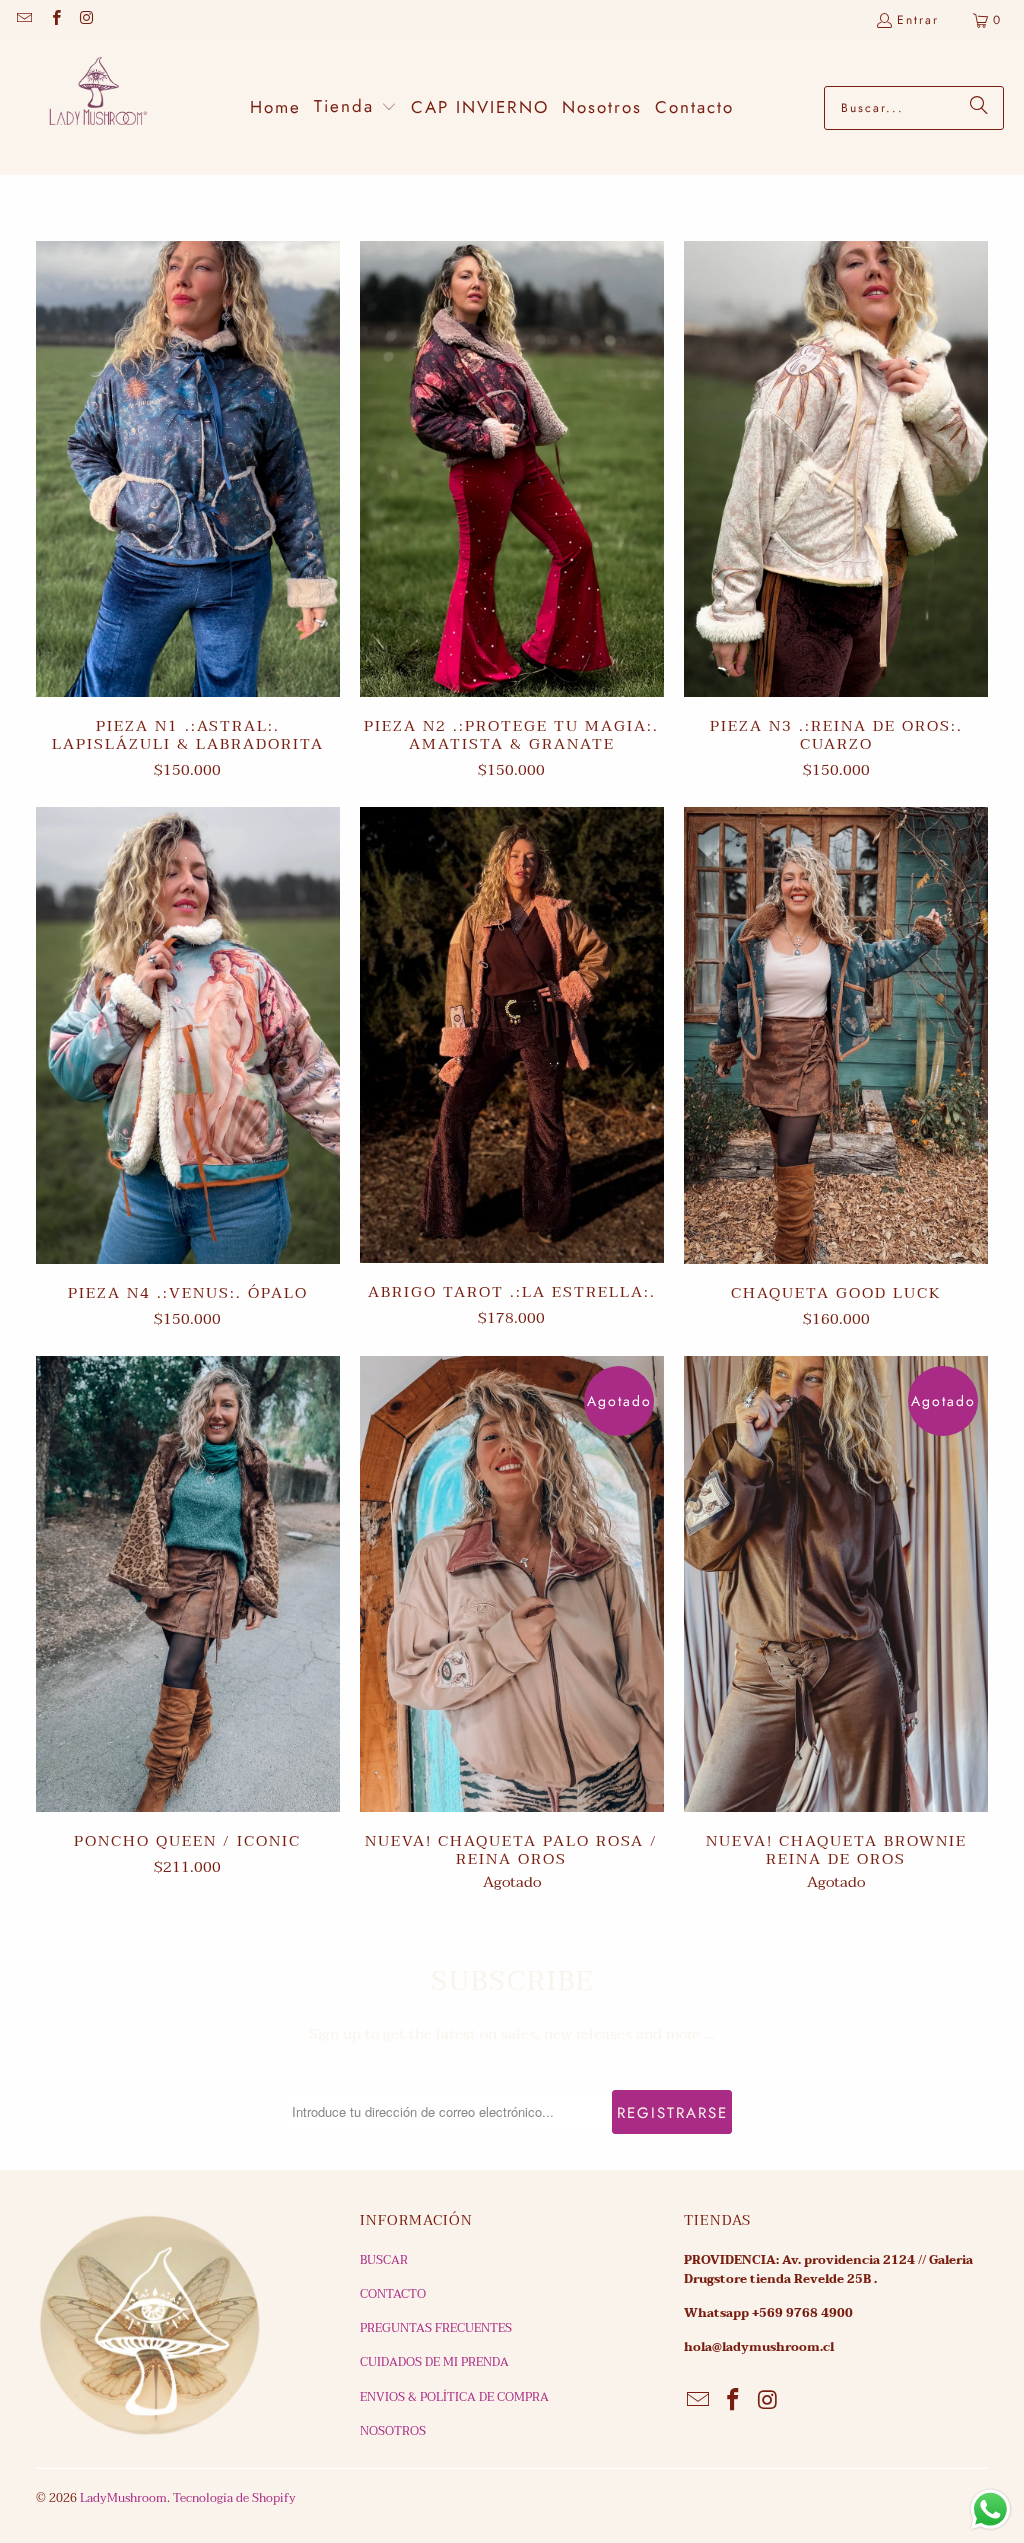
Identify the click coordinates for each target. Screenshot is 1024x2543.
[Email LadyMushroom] (23, 20)
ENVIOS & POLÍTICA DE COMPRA (454, 2397)
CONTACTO (393, 2294)
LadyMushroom (123, 2498)
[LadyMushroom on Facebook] (54, 20)
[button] (355, 107)
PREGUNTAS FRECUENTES (436, 2328)
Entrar (918, 20)
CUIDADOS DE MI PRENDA (434, 2362)
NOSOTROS (393, 2431)
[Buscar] (979, 108)
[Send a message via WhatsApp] (990, 2509)
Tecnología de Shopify (234, 2498)
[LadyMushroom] (90, 107)
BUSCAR (384, 2260)
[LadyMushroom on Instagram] (86, 20)
